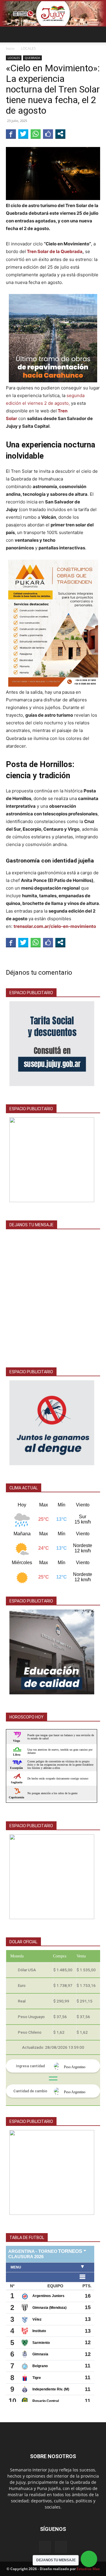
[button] (10, 34)
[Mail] (45, 2547)
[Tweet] (23, 134)
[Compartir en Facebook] (11, 134)
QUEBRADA (32, 58)
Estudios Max (88, 2569)
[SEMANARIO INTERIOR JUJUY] (53, 14)
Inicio (10, 48)
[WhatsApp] (61, 2547)
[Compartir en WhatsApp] (36, 134)
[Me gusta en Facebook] (48, 134)
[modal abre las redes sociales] (60, 134)
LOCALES (28, 48)
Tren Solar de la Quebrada (54, 251)
